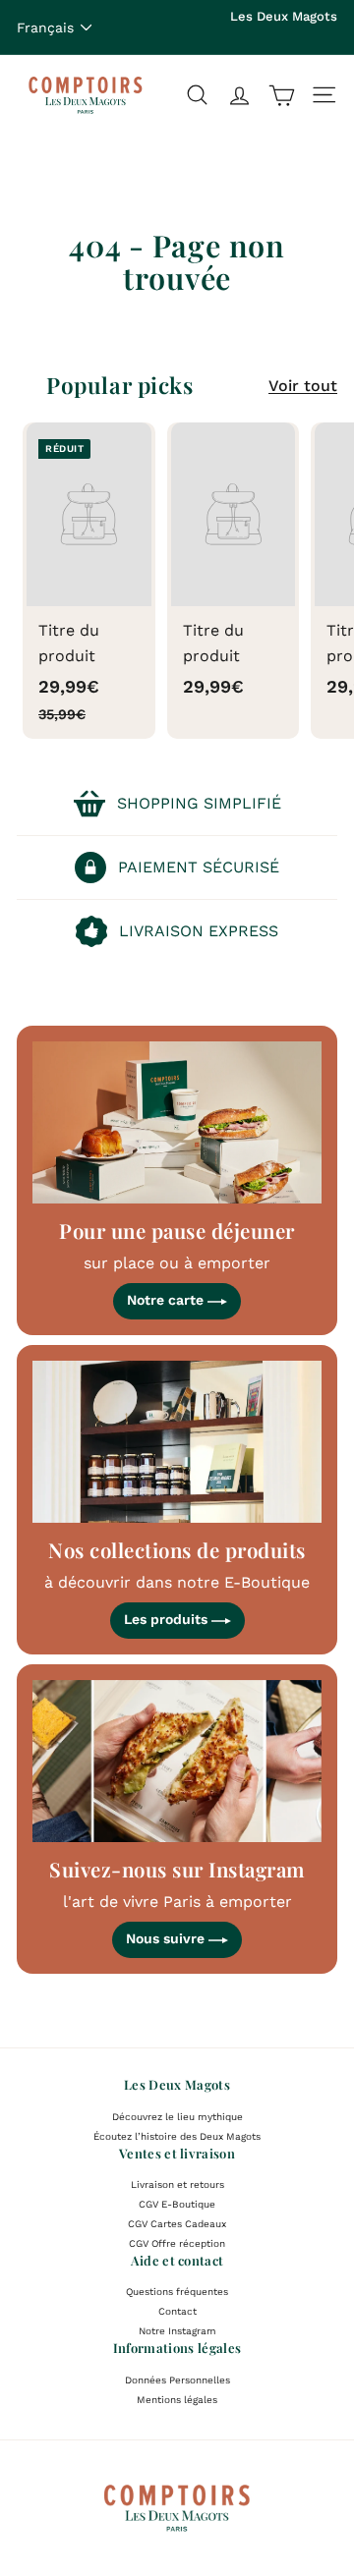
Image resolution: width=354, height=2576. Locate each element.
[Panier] (282, 95)
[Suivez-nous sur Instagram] (177, 1761)
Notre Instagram (177, 2331)
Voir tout (303, 386)
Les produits (168, 1619)
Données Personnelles (177, 2380)
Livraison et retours (177, 2184)
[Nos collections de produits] (177, 1442)
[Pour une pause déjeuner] (177, 1122)
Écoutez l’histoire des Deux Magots (177, 2136)
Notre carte (167, 1300)
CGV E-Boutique (177, 2204)
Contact (177, 2311)
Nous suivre (167, 1938)
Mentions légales (177, 2400)
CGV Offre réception (177, 2243)
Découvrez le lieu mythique (177, 2117)
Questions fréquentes (177, 2292)
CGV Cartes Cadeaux (177, 2224)
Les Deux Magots (284, 16)
